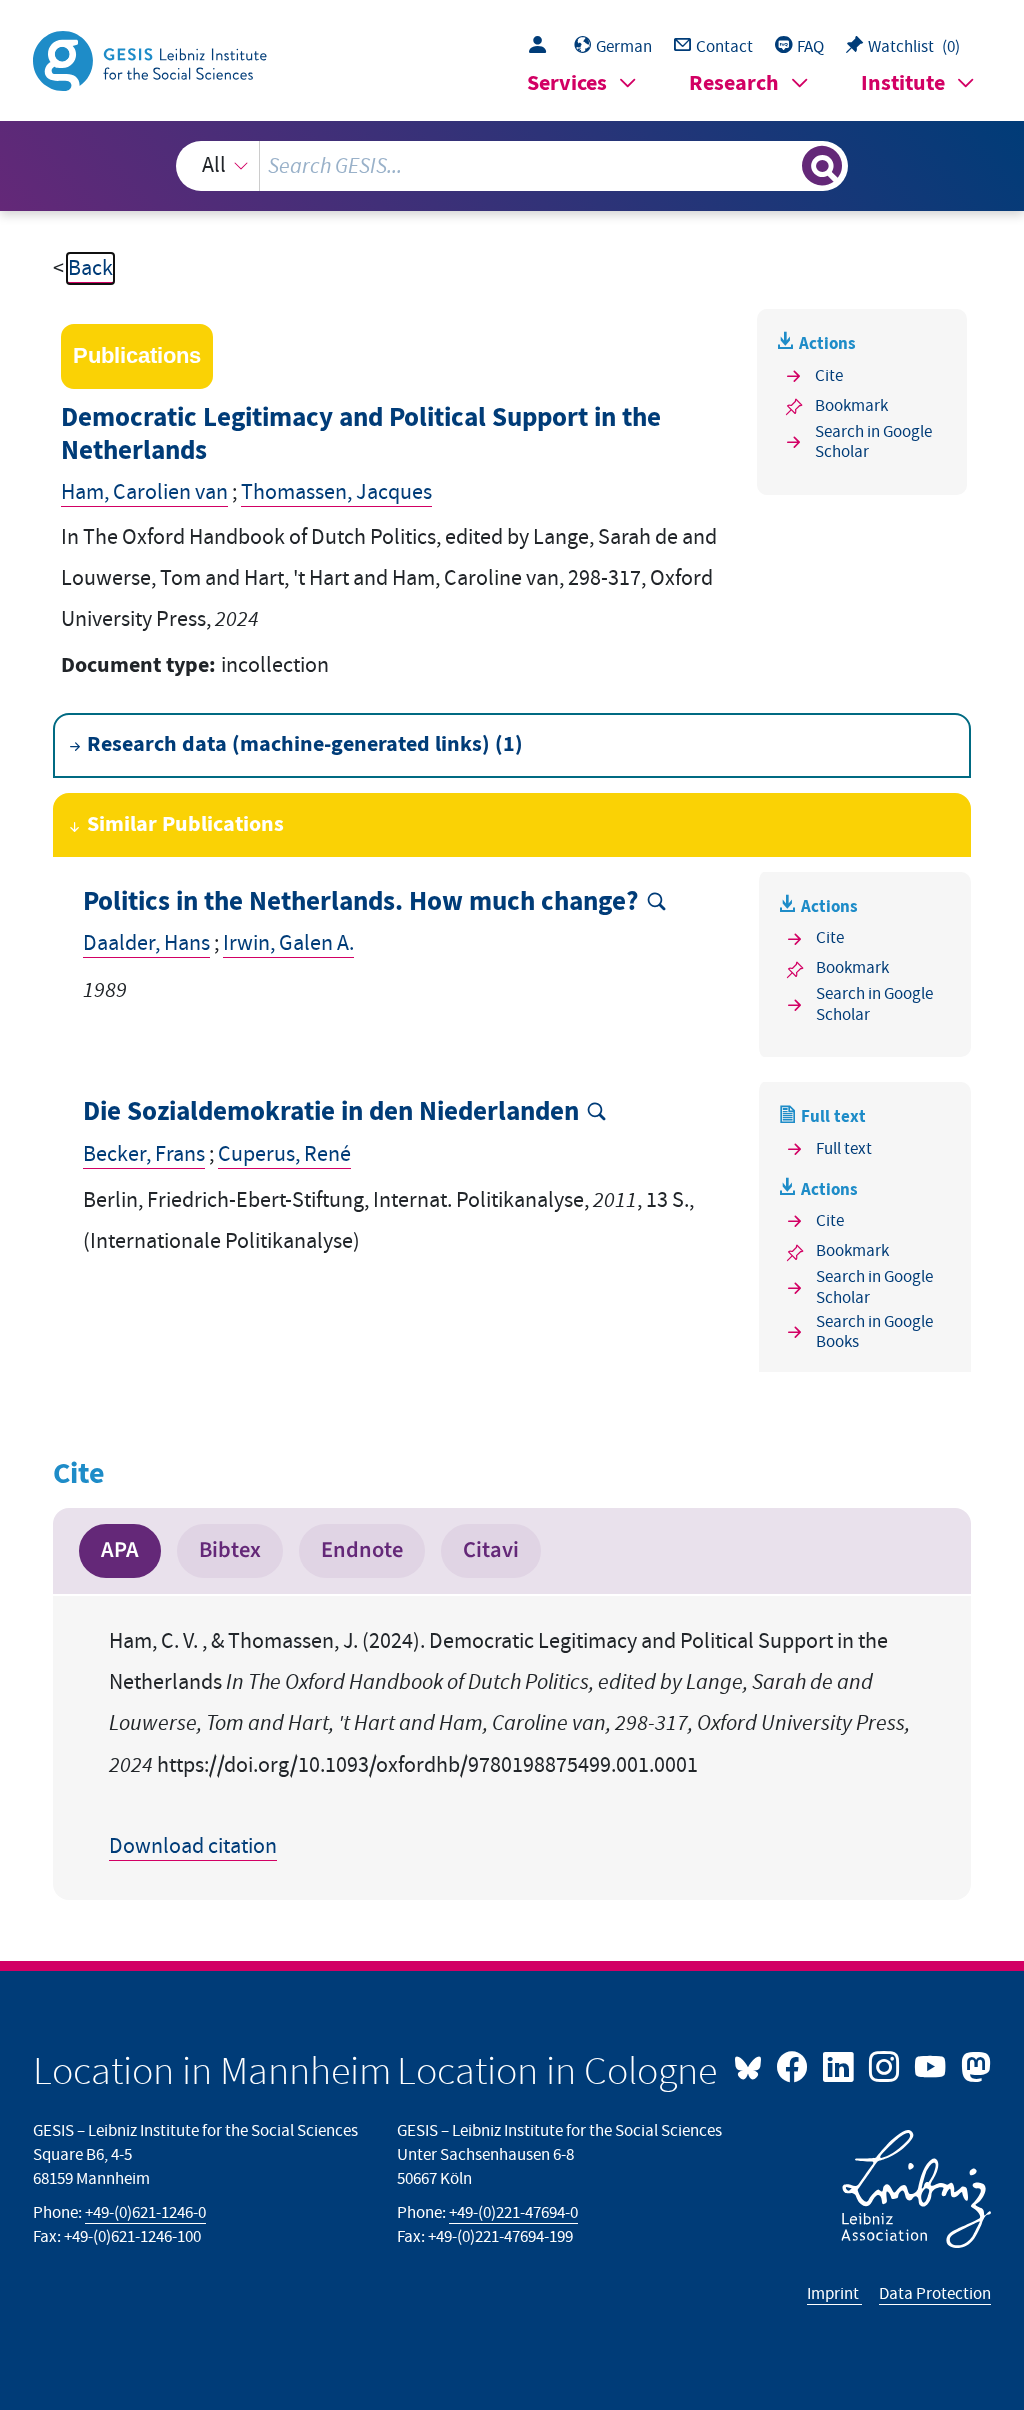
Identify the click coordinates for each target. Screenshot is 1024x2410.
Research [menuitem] (734, 83)
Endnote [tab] (362, 1550)
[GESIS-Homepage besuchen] (152, 59)
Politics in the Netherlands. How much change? (361, 902)
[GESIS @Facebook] (794, 2065)
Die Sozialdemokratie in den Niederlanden (331, 1112)
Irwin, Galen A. (288, 943)
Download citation (193, 1846)
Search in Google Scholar (873, 442)
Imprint (834, 2294)
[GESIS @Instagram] (886, 2065)
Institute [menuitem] (903, 83)
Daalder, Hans (146, 943)
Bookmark (851, 406)
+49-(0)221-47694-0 (513, 2213)
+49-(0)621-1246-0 (145, 2213)
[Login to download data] (542, 47)
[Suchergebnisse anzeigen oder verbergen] (822, 166)
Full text (844, 1149)
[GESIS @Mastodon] (973, 2065)
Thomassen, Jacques (336, 492)
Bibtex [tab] (230, 1550)
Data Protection (935, 2294)
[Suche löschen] (784, 166)
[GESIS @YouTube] (932, 2065)
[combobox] (512, 166)
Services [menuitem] (567, 83)
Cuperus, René (284, 1154)
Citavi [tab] (491, 1550)
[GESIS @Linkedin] (840, 2065)
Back (90, 268)
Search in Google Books (874, 1332)
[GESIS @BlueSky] (753, 2065)
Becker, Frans (144, 1154)
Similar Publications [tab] (185, 824)
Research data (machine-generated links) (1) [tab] (305, 744)
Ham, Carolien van (144, 492)
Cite (829, 376)
